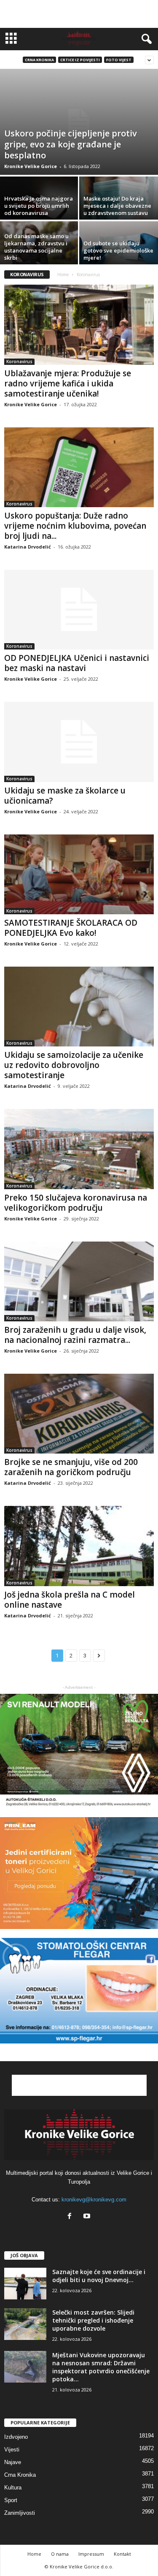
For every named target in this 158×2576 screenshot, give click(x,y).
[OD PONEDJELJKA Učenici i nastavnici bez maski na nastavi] (79, 610)
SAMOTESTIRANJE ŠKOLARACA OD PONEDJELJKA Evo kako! (71, 928)
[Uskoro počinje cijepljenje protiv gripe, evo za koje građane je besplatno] (79, 122)
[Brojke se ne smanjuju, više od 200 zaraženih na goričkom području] (79, 1414)
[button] (145, 39)
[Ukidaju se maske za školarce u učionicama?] (79, 742)
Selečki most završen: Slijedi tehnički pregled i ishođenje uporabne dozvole (93, 2320)
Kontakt (122, 2554)
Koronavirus (19, 361)
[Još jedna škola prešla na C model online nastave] (79, 1546)
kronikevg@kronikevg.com (94, 2200)
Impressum (91, 2554)
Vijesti (12, 2450)
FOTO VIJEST (119, 60)
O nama (60, 2554)
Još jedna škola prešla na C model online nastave (70, 1600)
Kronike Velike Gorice (31, 166)
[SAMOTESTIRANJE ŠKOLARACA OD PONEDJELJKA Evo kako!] (79, 874)
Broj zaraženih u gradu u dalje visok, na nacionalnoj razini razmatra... (75, 1335)
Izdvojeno (16, 2437)
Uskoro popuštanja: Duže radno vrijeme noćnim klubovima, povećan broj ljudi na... (75, 526)
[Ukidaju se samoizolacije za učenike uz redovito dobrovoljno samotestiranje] (79, 1007)
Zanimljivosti (20, 2513)
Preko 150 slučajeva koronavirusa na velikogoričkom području (76, 1203)
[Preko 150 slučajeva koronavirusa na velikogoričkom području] (79, 1149)
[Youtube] (88, 2217)
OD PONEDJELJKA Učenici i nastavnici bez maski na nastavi (77, 663)
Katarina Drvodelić (28, 547)
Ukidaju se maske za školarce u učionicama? (65, 796)
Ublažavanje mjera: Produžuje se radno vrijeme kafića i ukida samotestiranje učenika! (68, 383)
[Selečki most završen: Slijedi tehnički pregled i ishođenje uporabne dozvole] (25, 2324)
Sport (11, 2500)
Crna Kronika (39, 60)
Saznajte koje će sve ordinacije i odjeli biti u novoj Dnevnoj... (99, 2276)
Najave (13, 2462)
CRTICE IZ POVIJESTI (80, 60)
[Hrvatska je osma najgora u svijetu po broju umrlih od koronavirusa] (40, 206)
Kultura (13, 2488)
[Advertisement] (79, 14)
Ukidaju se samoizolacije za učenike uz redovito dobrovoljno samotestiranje (74, 1065)
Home (63, 274)
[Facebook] (71, 2217)
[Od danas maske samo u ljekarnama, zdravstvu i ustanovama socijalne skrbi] (40, 251)
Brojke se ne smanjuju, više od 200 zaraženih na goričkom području (71, 1467)
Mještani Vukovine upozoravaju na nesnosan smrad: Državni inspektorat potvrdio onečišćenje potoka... (101, 2367)
